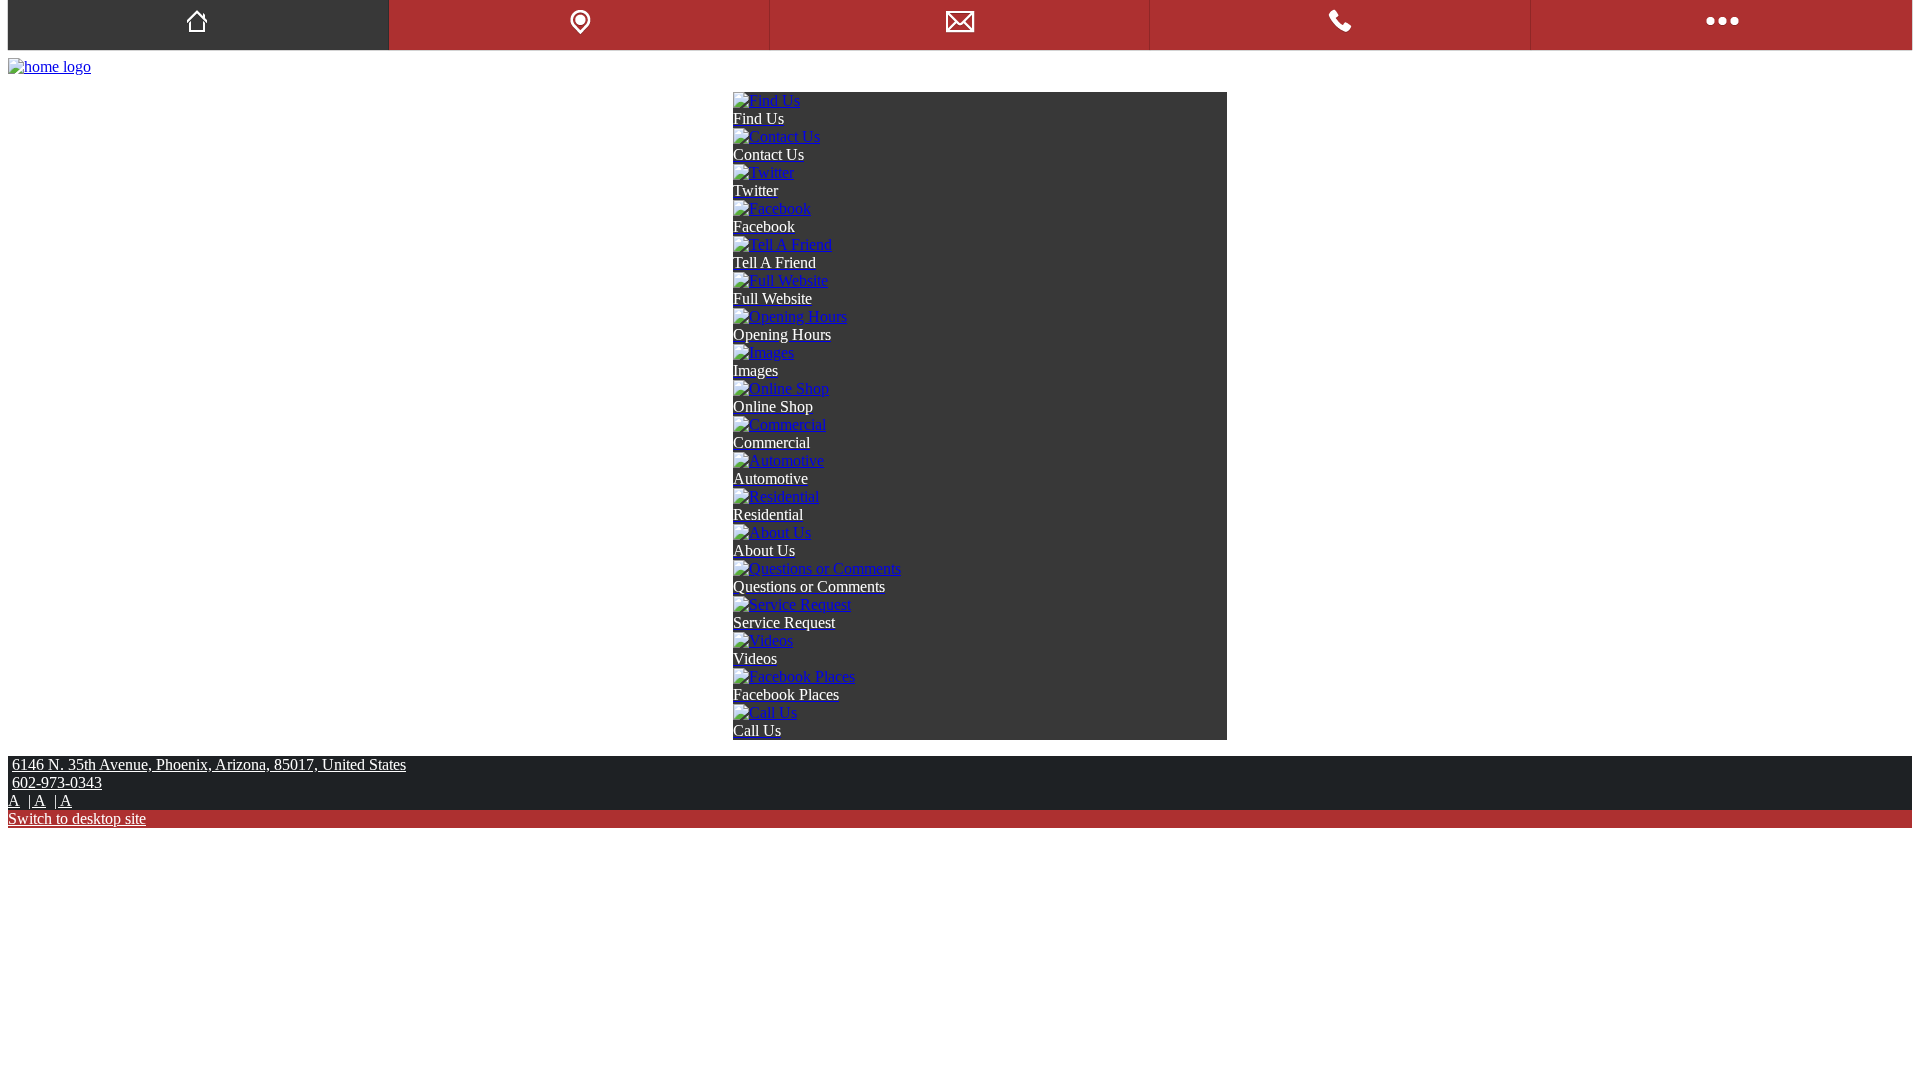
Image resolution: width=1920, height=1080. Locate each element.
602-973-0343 (57, 782)
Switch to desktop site (77, 818)
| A (37, 800)
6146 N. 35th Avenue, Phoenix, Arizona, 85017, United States (209, 764)
